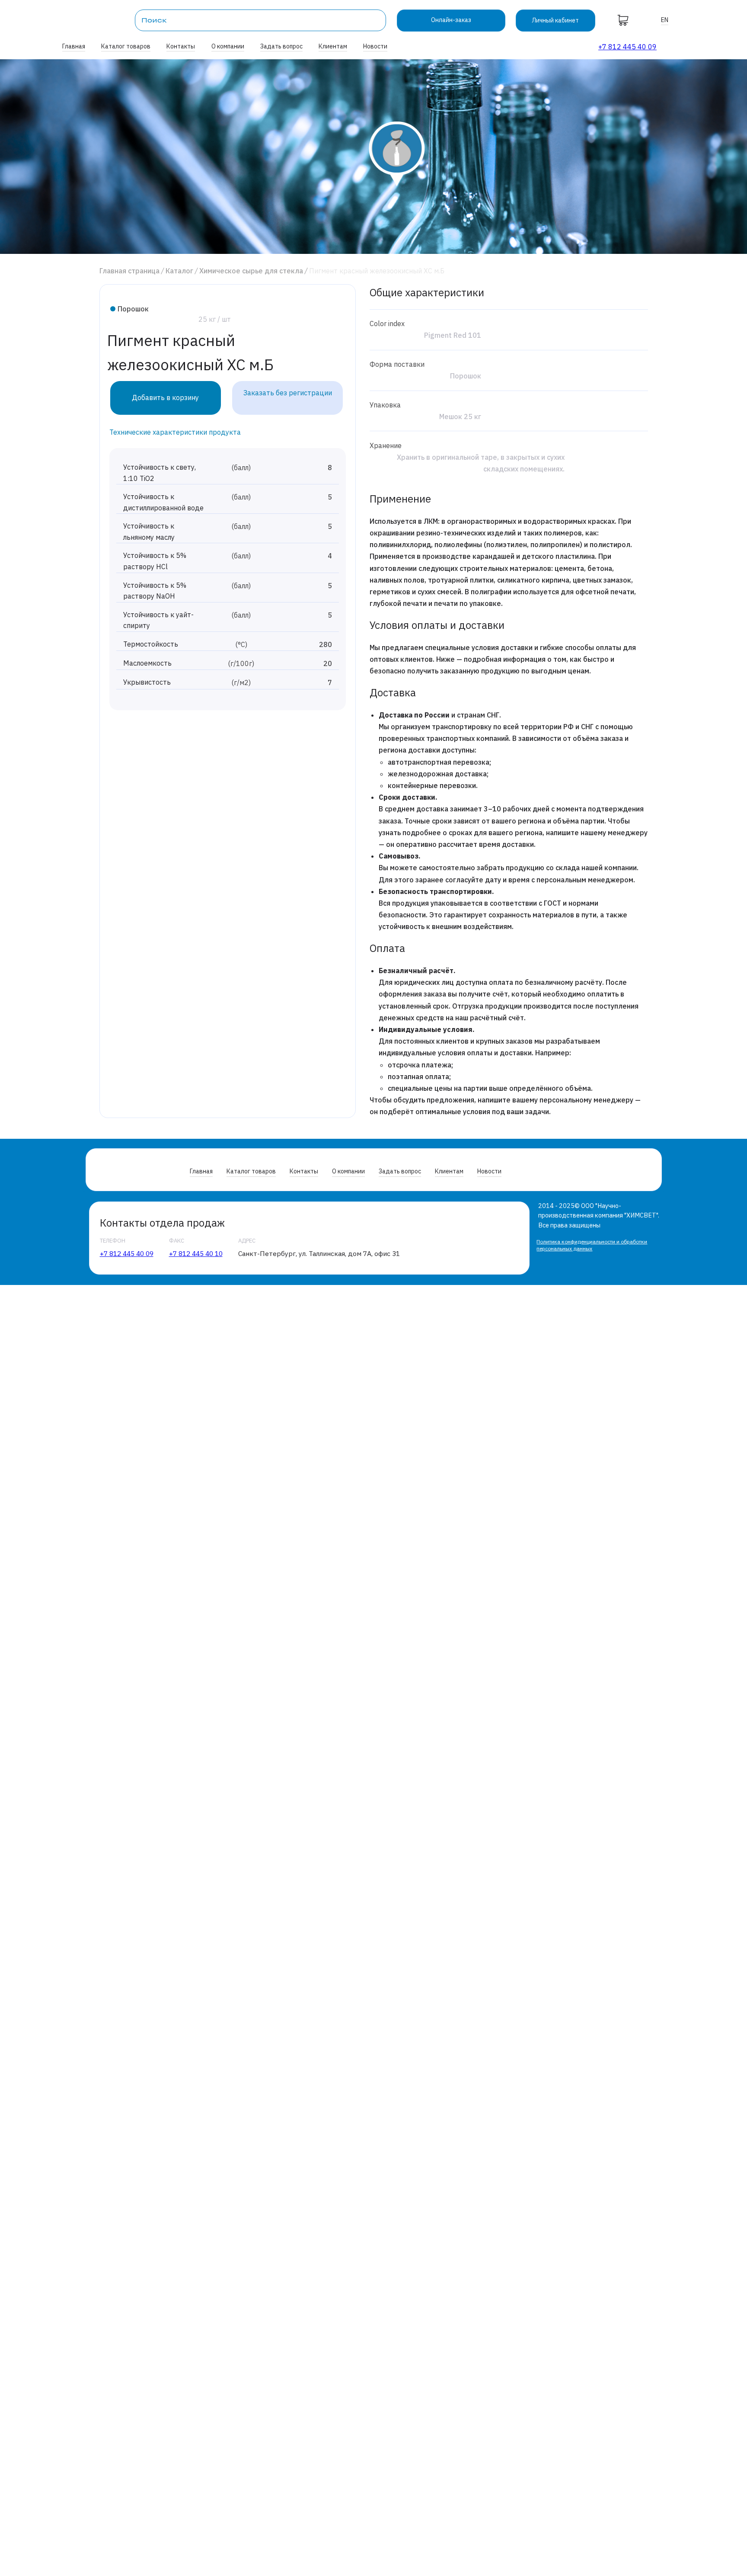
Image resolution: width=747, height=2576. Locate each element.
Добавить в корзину (165, 397)
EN (665, 20)
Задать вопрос (281, 46)
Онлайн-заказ (451, 20)
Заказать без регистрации (288, 393)
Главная (74, 46)
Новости (375, 46)
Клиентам (333, 46)
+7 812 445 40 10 (196, 1253)
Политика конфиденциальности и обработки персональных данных (592, 1245)
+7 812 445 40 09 (627, 47)
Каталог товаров (126, 46)
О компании (228, 46)
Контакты (181, 46)
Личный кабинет (555, 20)
